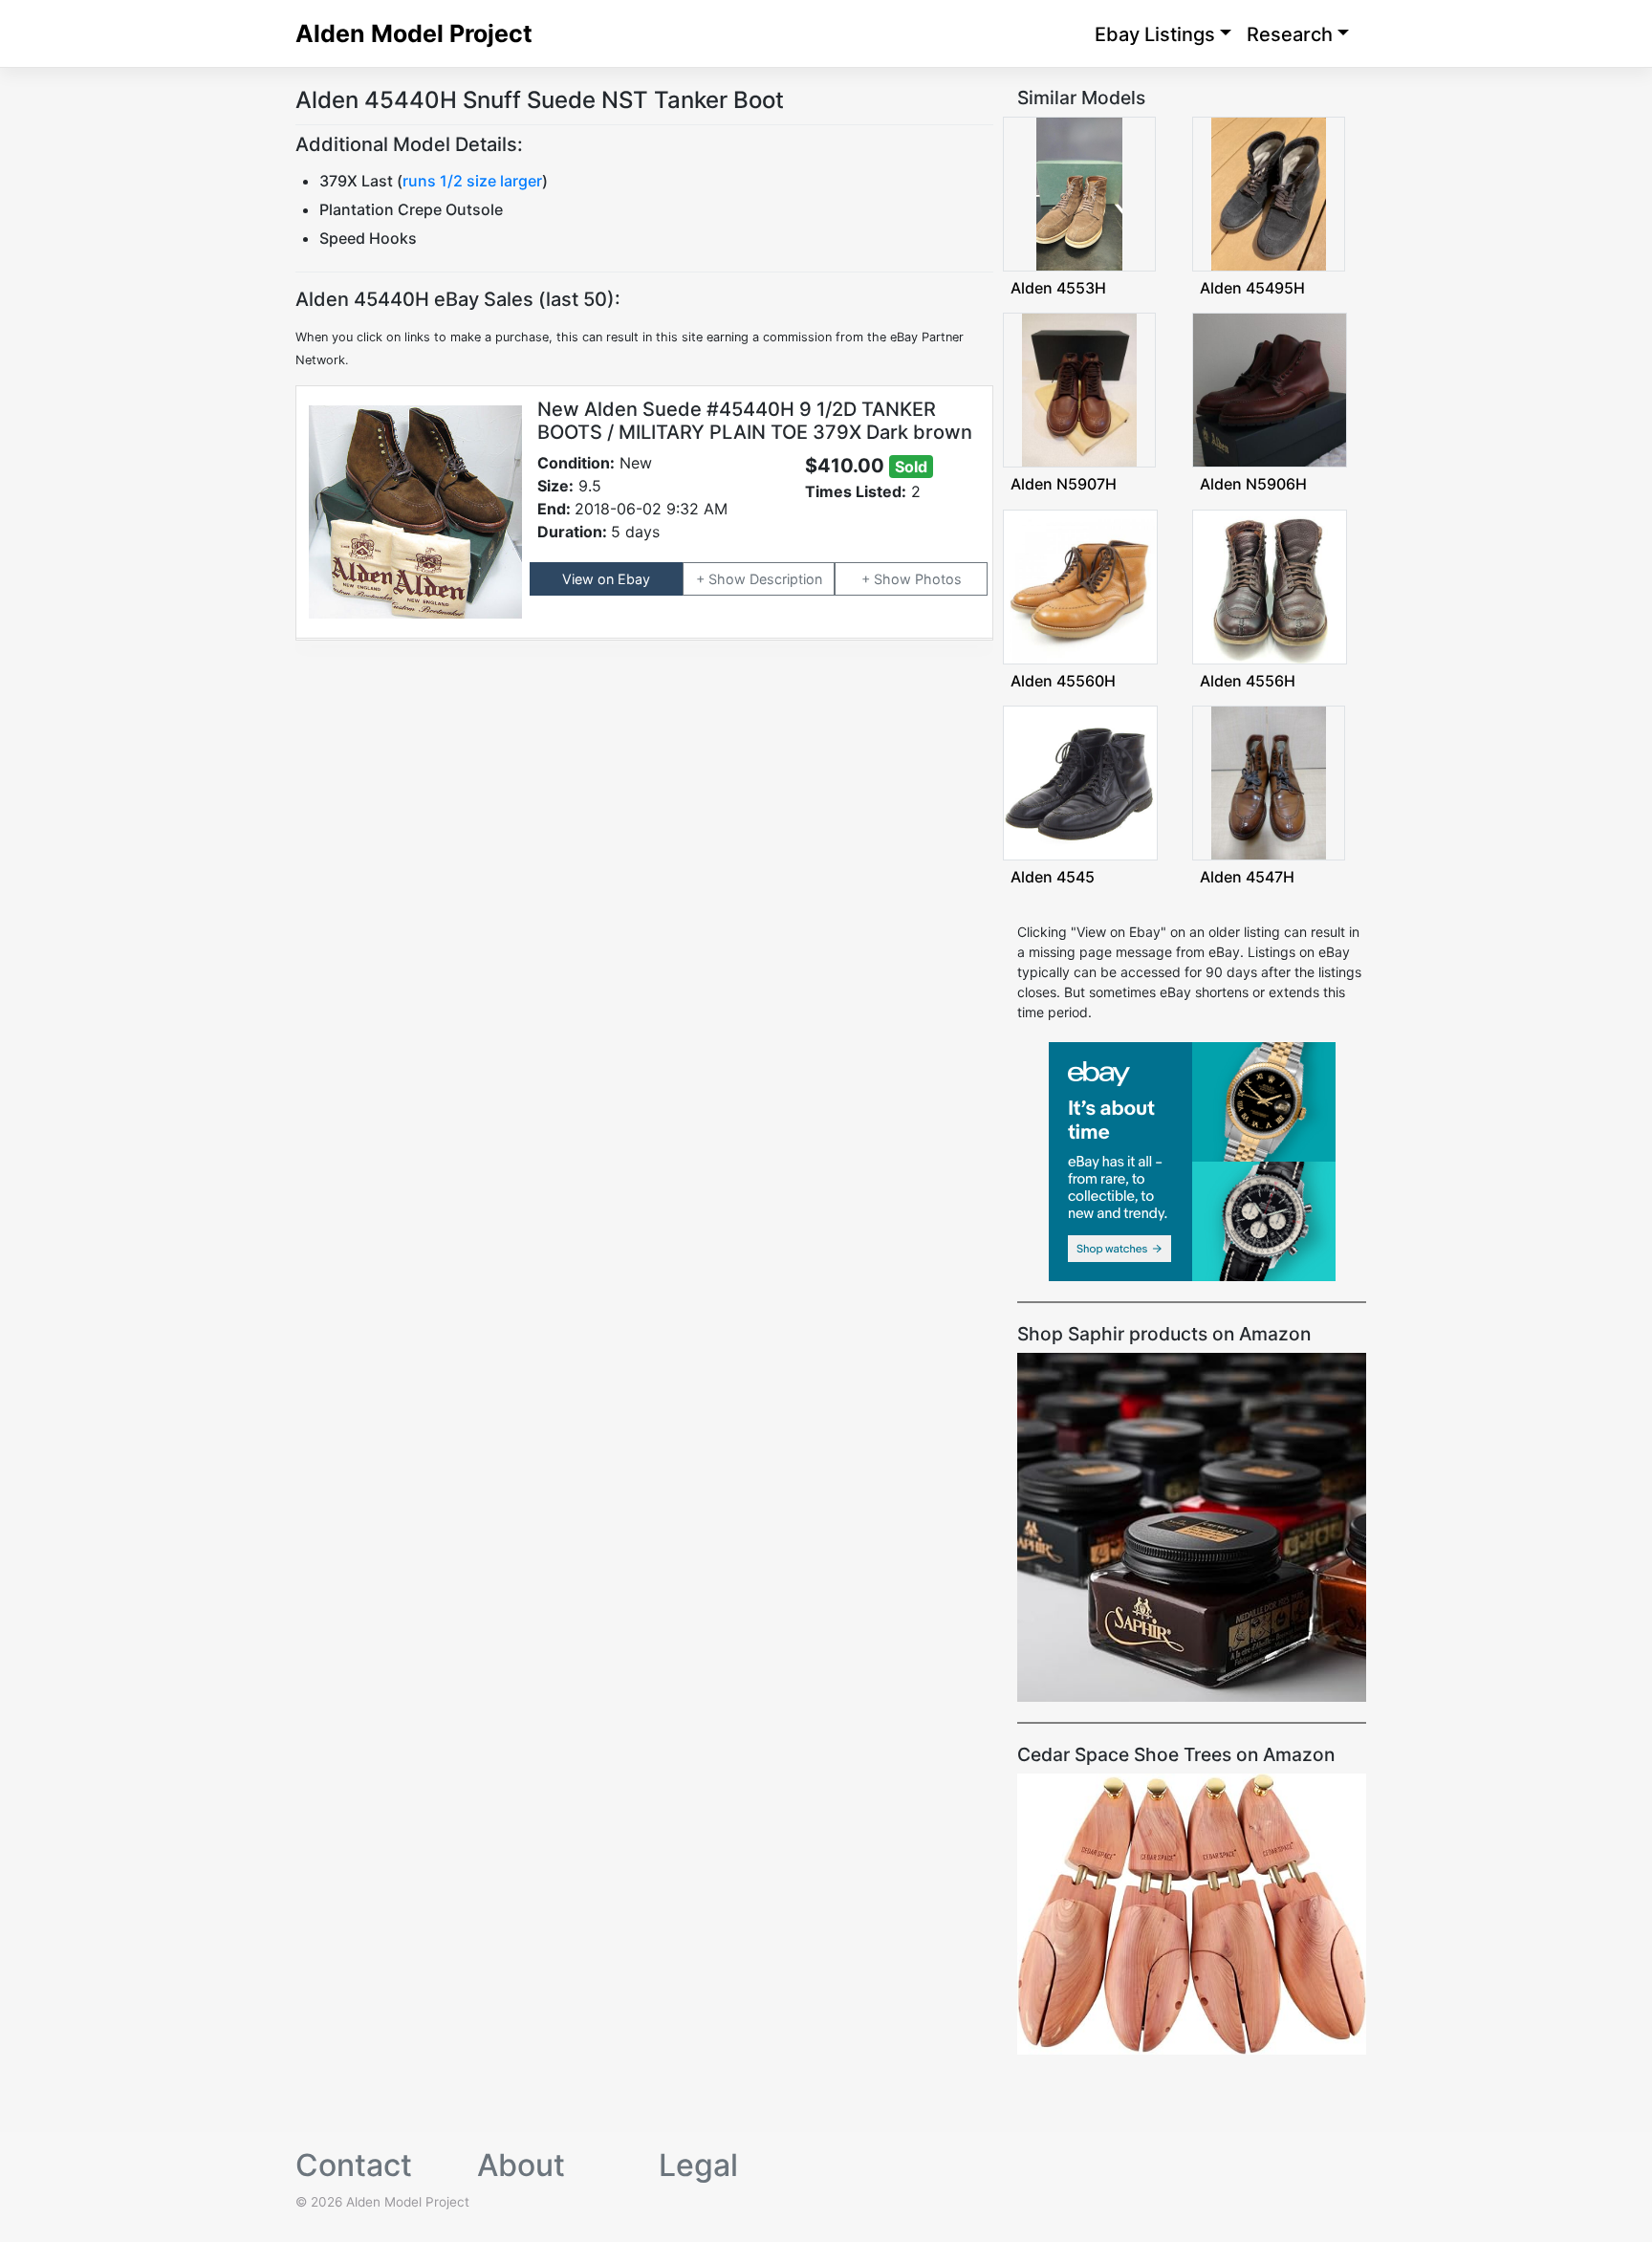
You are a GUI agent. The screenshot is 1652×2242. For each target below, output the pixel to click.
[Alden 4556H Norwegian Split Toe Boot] (1270, 585)
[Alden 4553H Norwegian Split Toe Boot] (1079, 193)
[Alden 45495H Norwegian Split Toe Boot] (1269, 193)
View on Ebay (606, 579)
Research (1290, 34)
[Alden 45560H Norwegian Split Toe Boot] (1080, 585)
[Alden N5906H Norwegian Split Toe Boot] (1270, 389)
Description (786, 579)
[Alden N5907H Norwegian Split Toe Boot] (1079, 389)
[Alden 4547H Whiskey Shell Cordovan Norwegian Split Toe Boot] (1269, 782)
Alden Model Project (414, 33)
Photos (938, 579)
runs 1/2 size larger (472, 181)
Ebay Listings (1155, 34)
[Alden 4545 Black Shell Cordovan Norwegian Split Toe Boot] (1080, 782)
